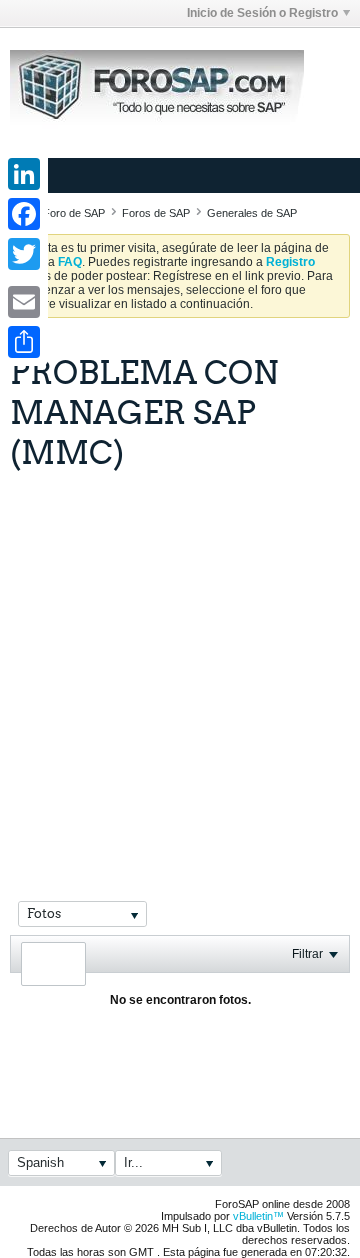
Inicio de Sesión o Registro (262, 13)
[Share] (24, 342)
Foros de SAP (156, 213)
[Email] (24, 302)
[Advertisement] (180, 661)
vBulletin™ (258, 1216)
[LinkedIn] (24, 174)
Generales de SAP (252, 213)
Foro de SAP (74, 213)
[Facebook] (24, 214)
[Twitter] (24, 254)
